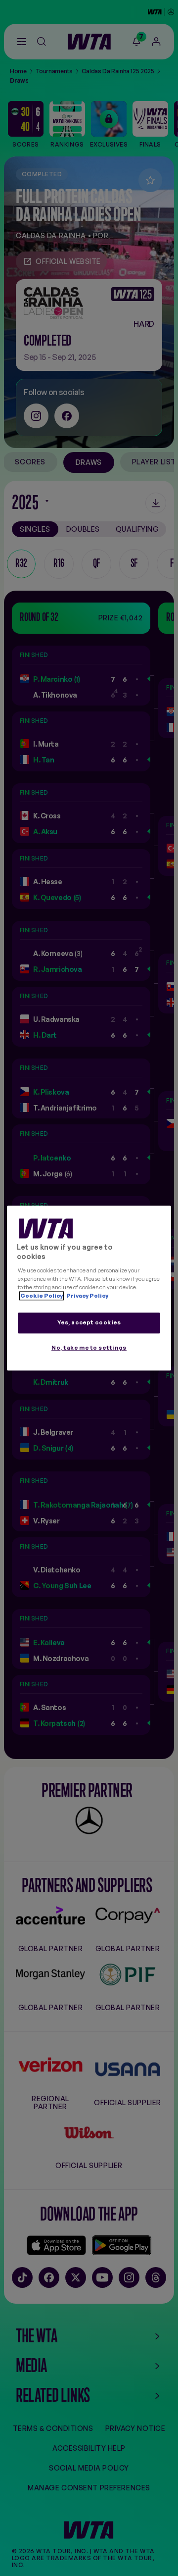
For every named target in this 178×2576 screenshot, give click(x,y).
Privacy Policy (87, 1296)
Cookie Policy (42, 1296)
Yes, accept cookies (89, 1322)
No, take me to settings (89, 1348)
